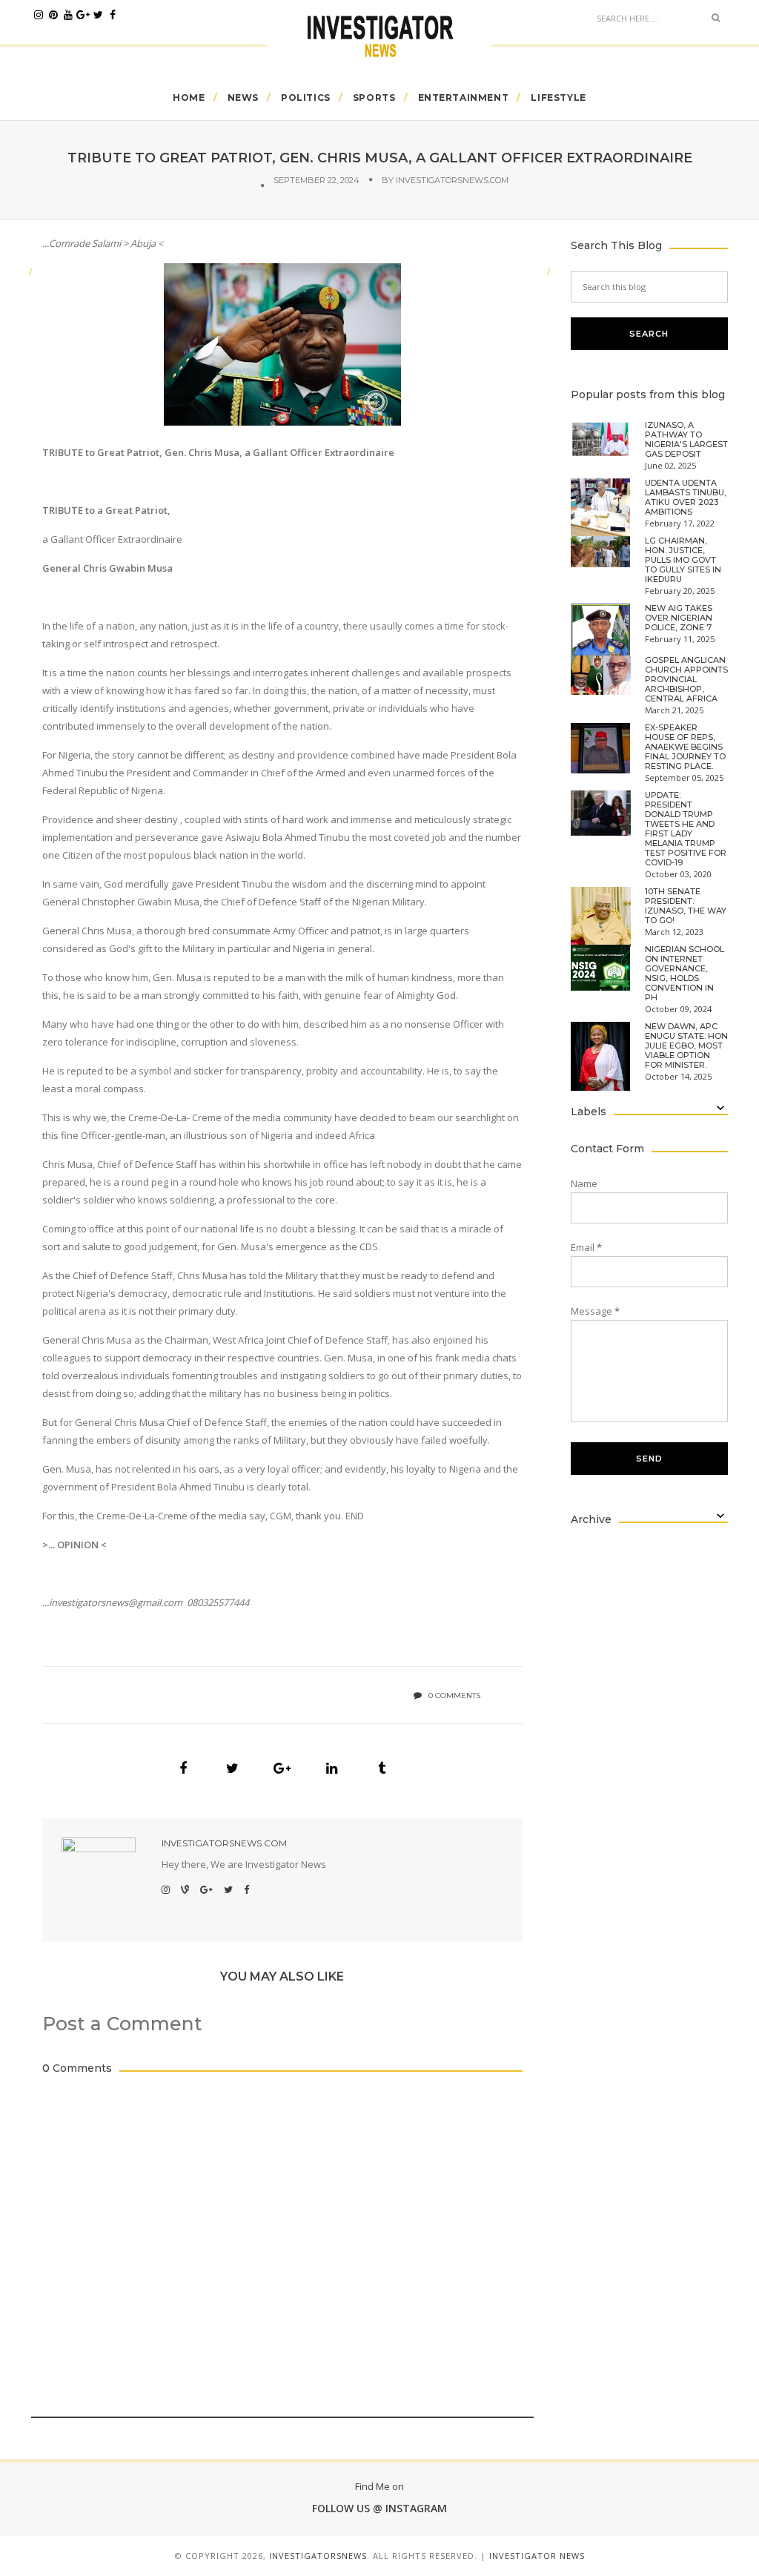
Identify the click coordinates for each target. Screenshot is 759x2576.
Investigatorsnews (318, 2556)
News (243, 98)
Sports (374, 98)
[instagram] (39, 15)
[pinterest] (53, 15)
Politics (306, 98)
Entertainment (464, 98)
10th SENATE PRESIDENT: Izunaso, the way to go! (686, 906)
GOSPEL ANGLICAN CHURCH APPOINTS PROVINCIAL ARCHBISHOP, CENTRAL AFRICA (686, 680)
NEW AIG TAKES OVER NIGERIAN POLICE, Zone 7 (679, 618)
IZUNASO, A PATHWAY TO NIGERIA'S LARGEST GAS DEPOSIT (686, 440)
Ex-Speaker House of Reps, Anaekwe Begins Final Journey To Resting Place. (685, 747)
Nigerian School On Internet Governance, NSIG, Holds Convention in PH (685, 974)
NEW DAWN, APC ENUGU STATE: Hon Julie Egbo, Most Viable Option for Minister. (686, 1046)
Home (189, 98)
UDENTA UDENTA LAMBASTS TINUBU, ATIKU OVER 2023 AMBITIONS (686, 498)
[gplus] (83, 15)
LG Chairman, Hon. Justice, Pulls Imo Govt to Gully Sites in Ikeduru (683, 560)
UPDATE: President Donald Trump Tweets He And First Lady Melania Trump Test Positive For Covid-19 (686, 829)
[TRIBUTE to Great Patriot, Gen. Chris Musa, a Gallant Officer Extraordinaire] (183, 1768)
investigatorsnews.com (452, 180)
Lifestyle (558, 98)
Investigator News (537, 2556)
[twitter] (98, 15)
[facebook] (113, 15)
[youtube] (68, 15)
